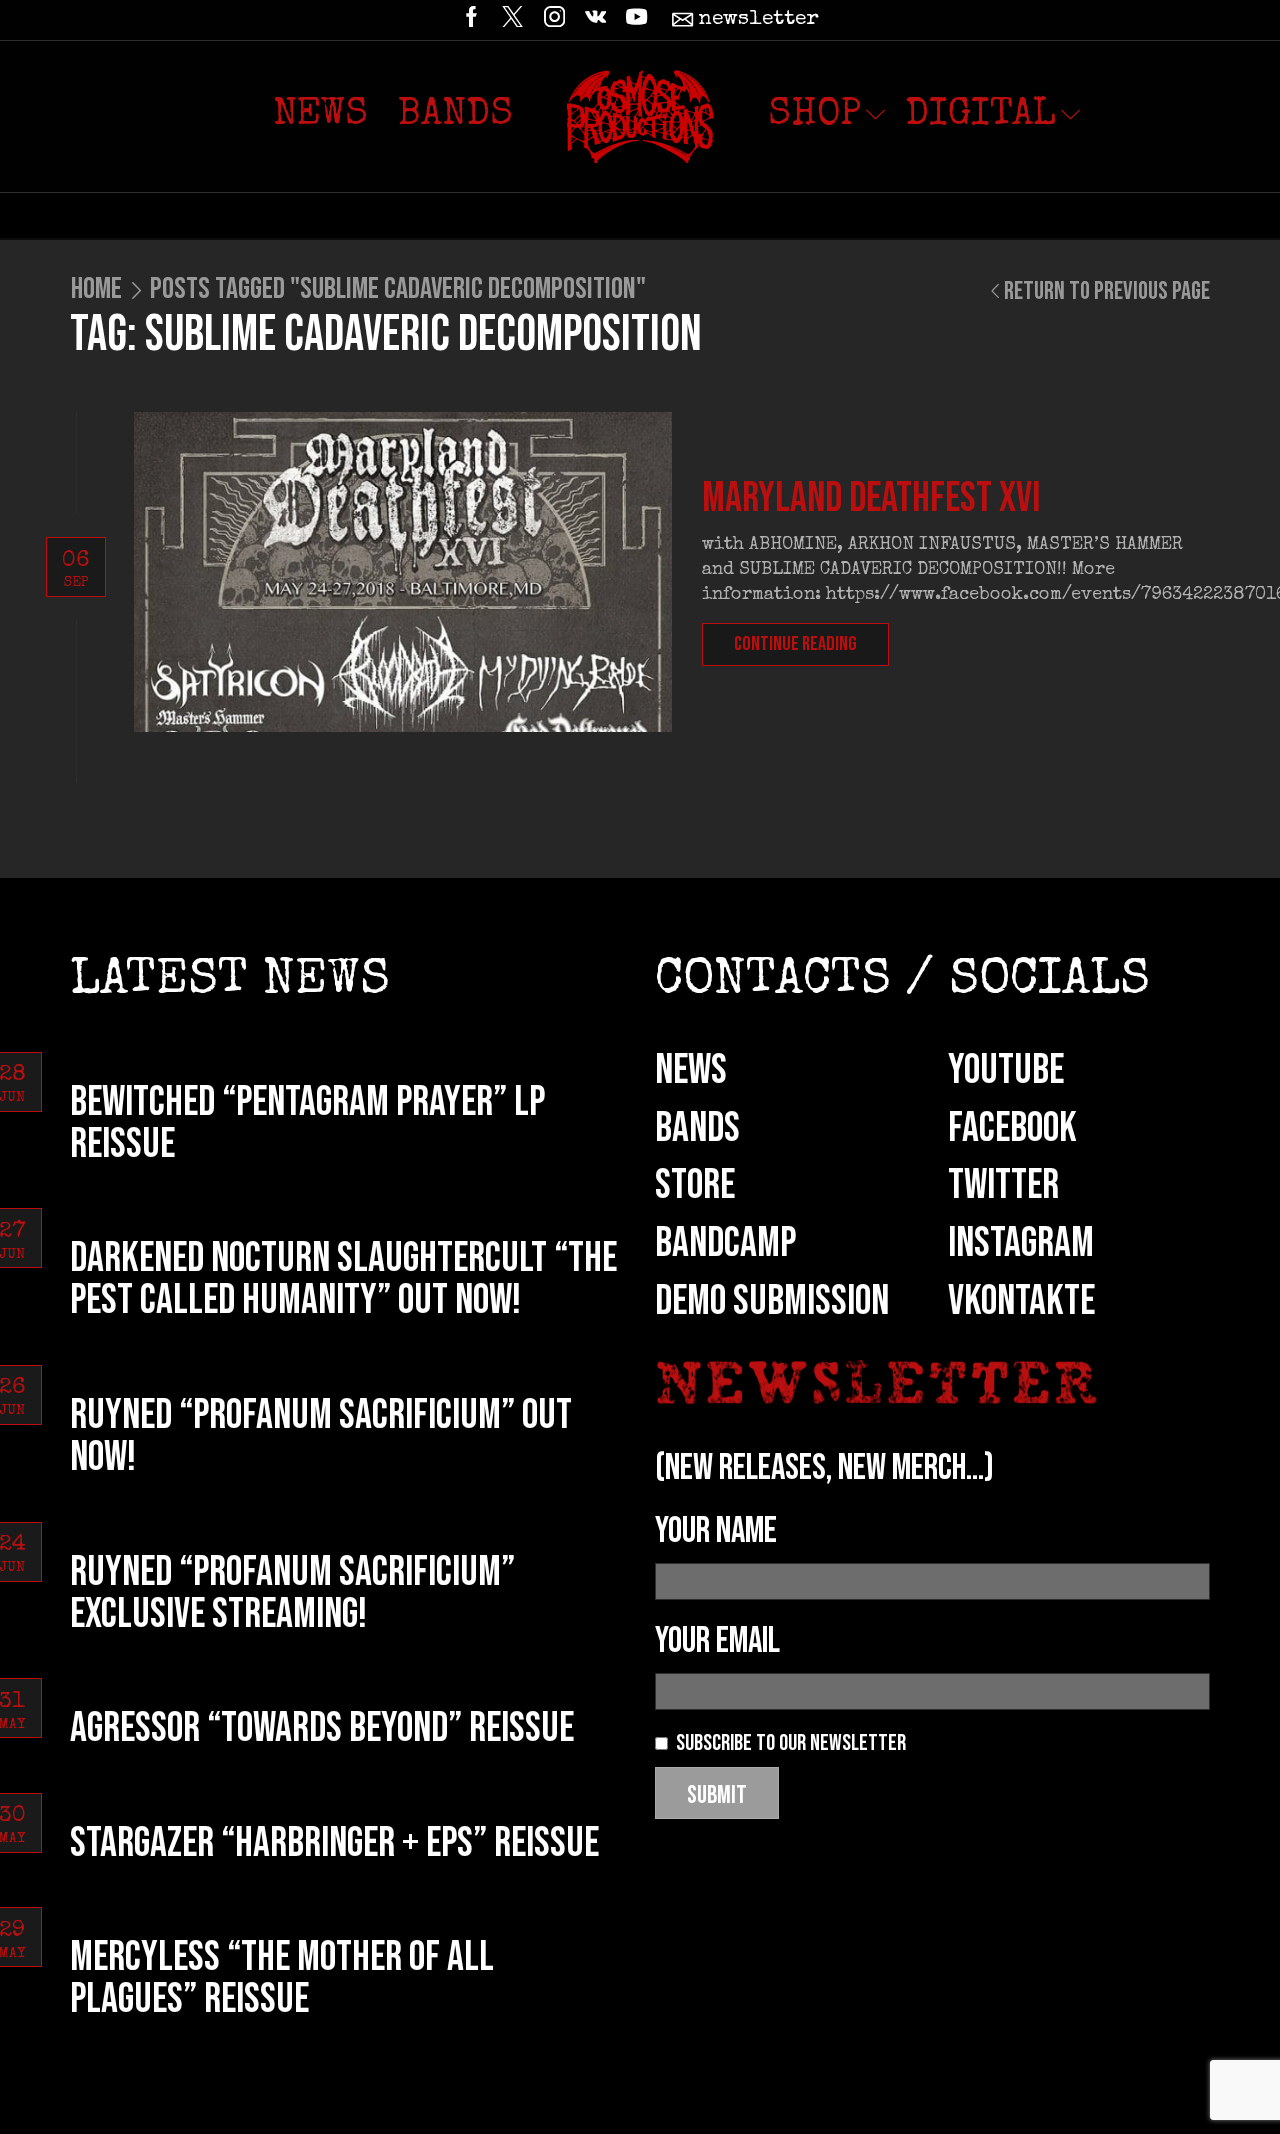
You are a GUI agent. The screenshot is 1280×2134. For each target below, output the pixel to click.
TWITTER (1003, 1185)
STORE (695, 1185)
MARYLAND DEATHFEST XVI (871, 498)
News (320, 116)
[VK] (595, 20)
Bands (455, 116)
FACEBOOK (1012, 1128)
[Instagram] (554, 20)
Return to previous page (1107, 291)
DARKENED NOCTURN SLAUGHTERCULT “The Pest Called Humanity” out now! (343, 1279)
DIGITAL (980, 116)
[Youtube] (636, 20)
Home (96, 289)
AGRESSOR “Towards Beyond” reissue (322, 1728)
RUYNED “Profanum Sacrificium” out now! (321, 1436)
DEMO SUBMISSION (772, 1301)
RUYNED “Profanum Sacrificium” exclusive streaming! (292, 1593)
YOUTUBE (1006, 1070)
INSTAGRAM (1021, 1243)
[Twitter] (512, 20)
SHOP (814, 116)
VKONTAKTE (1021, 1301)
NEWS (691, 1070)
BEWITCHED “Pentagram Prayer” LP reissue (307, 1123)
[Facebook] (471, 20)
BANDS (697, 1128)
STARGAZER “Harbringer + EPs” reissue (334, 1843)
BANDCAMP (725, 1243)
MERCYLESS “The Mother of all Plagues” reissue (282, 1978)
